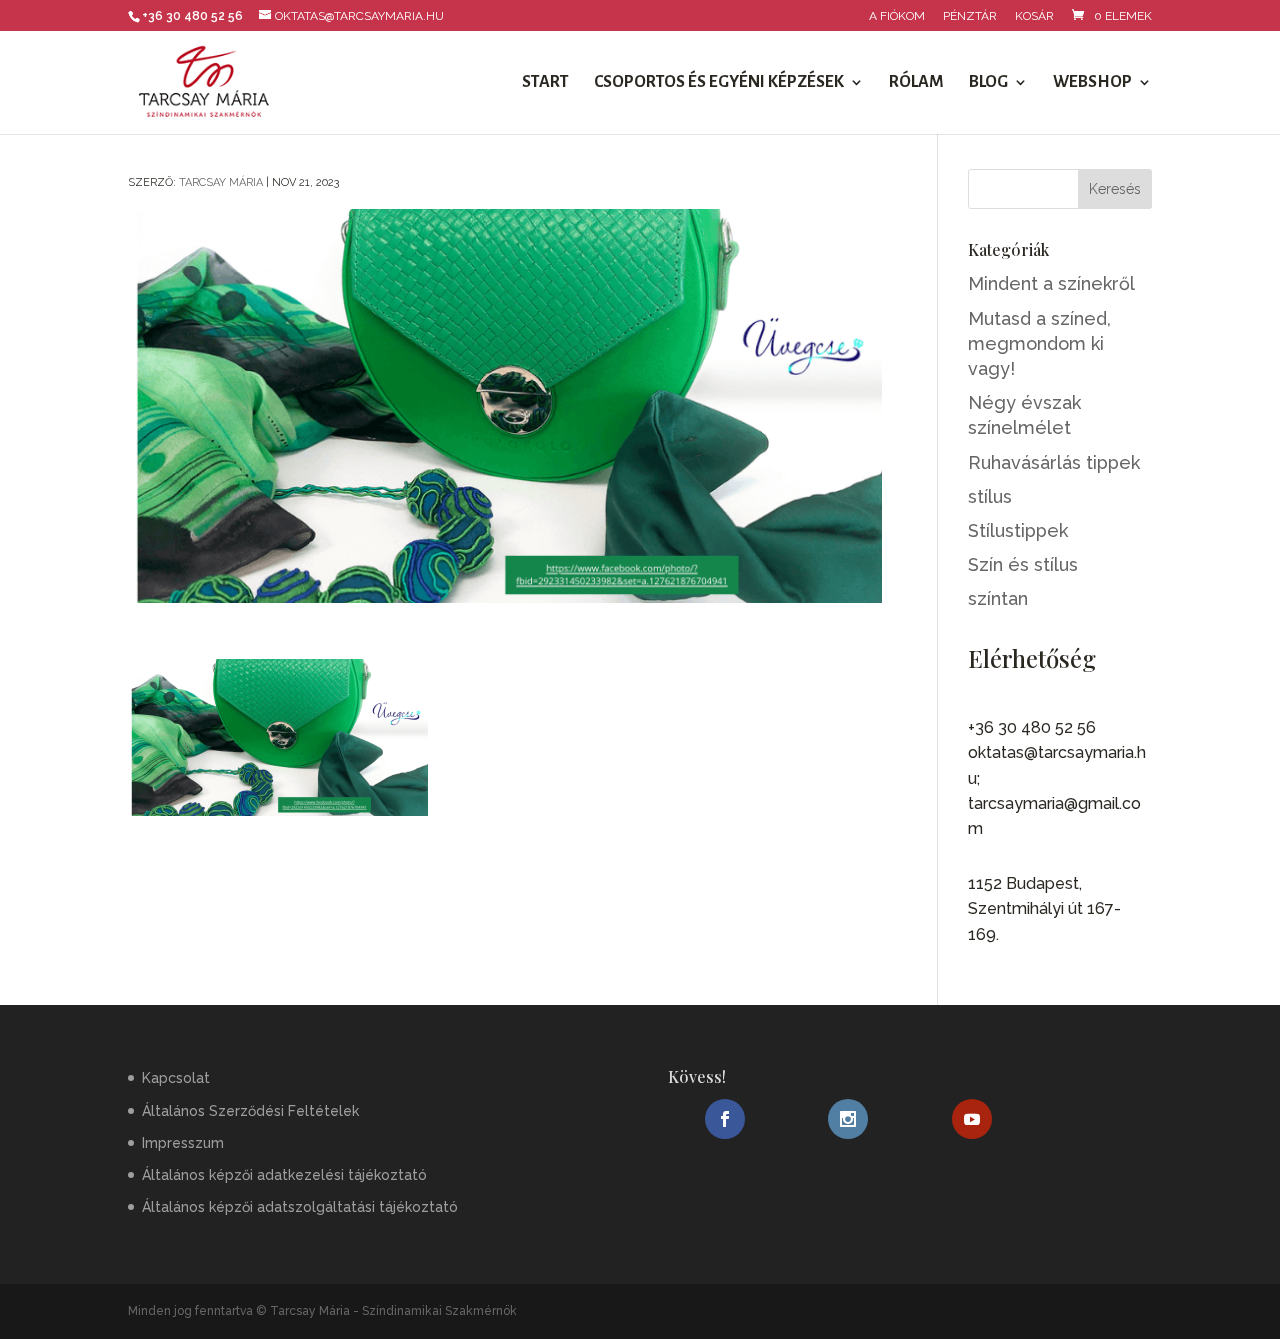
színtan (998, 598)
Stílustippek (1018, 530)
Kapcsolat (176, 1078)
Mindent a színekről (1051, 283)
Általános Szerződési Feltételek (250, 1111)
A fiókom (897, 16)
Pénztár (970, 16)
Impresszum (183, 1143)
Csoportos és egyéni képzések (719, 83)
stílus (990, 496)
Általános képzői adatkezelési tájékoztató (284, 1175)
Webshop (1092, 83)
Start (545, 83)
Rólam (916, 83)
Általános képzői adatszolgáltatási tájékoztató (300, 1207)
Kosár (1034, 16)
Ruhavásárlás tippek (1054, 462)
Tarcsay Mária (221, 182)
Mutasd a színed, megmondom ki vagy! (1039, 343)
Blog (988, 83)
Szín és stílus (1023, 564)
